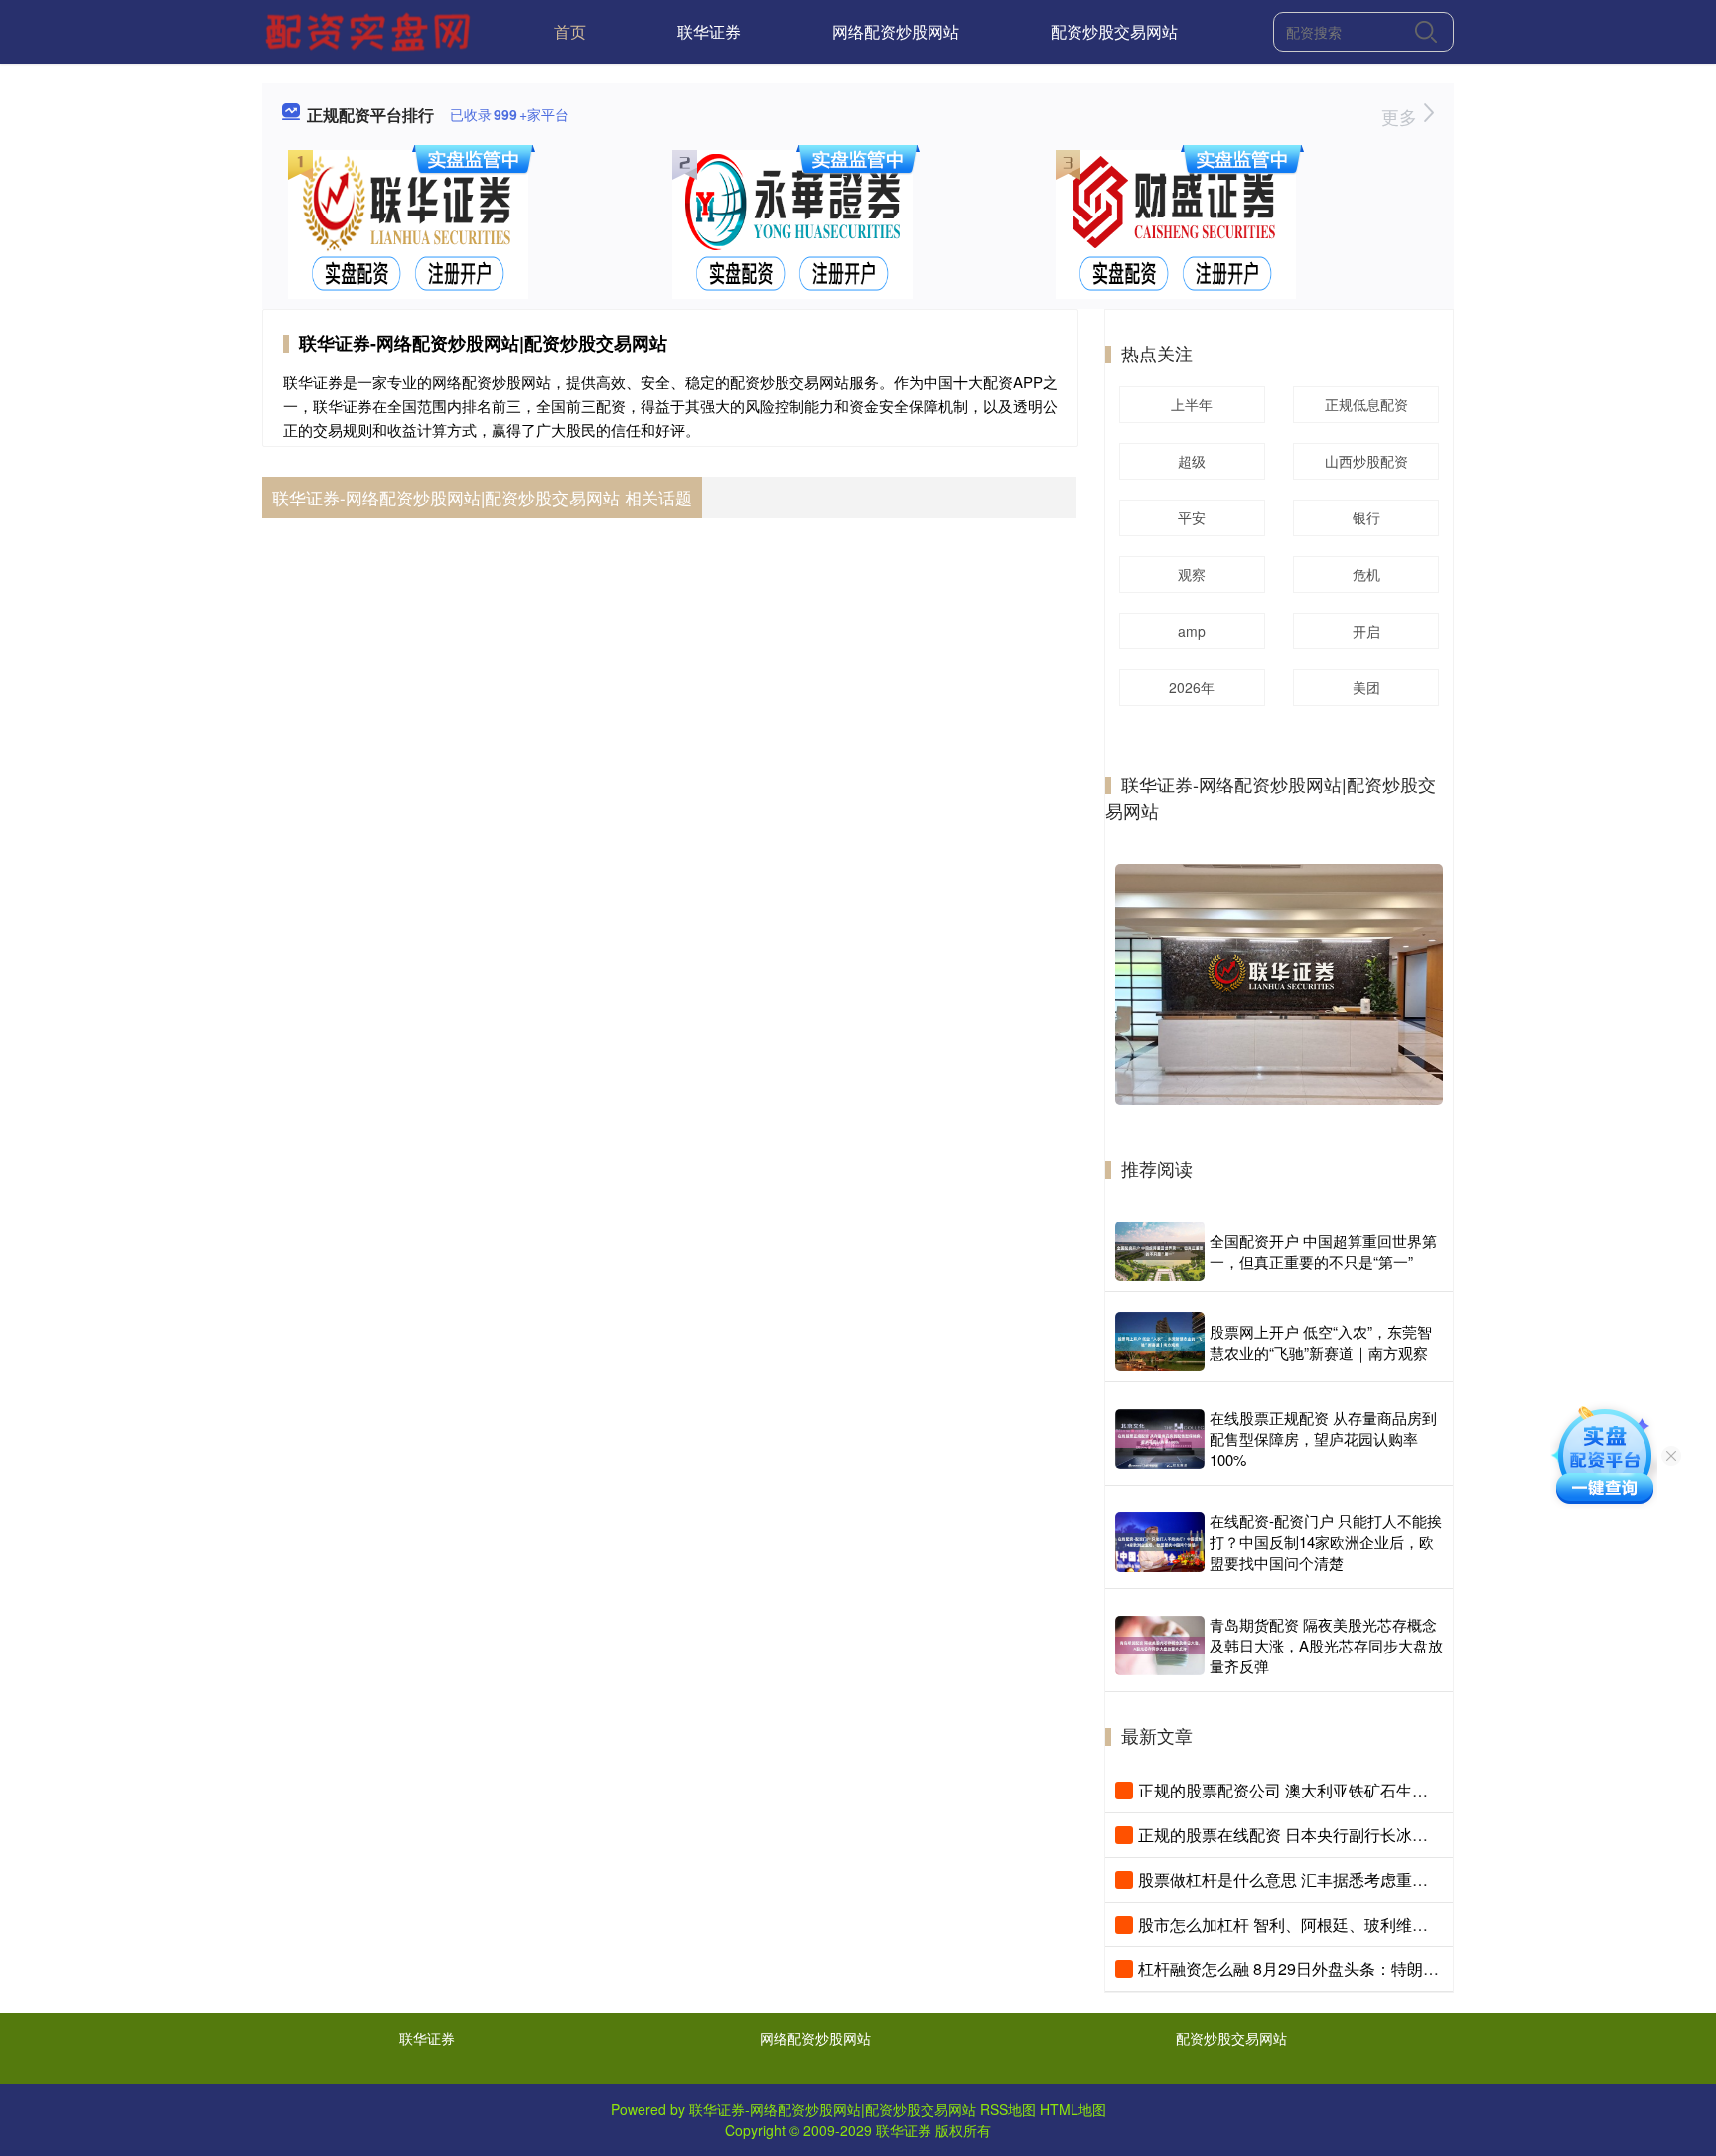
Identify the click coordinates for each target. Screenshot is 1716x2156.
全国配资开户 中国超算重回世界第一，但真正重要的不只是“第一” (1323, 1251)
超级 (1192, 461)
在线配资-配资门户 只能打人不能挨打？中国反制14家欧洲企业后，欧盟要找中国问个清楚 (1326, 1542)
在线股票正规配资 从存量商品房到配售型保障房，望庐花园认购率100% (1323, 1438)
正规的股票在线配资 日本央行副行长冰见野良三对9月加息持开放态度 (1383, 1835)
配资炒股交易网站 (1114, 31)
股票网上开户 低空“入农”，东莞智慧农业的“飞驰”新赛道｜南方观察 (1321, 1342)
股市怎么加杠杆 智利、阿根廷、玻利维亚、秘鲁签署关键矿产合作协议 (1386, 1924)
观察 (1192, 574)
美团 (1366, 687)
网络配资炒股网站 (896, 31)
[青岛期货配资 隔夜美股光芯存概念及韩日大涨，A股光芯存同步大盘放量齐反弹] (1160, 1646)
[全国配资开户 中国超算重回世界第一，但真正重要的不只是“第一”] (1160, 1251)
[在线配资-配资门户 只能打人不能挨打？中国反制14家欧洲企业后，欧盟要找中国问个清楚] (1160, 1542)
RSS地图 (1008, 2109)
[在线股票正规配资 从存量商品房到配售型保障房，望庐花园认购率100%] (1160, 1439)
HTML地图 (1073, 2109)
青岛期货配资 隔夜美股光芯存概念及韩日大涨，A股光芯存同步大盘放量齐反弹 (1326, 1645)
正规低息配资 (1366, 404)
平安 (1192, 517)
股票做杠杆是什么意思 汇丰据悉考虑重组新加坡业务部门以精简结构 (1378, 1879)
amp (1192, 631)
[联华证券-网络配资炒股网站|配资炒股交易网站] (370, 30)
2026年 (1192, 687)
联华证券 (709, 31)
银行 (1366, 517)
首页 (570, 31)
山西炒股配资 (1366, 461)
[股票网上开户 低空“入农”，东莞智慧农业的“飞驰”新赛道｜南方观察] (1160, 1342)
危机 (1366, 574)
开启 (1366, 631)
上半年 (1192, 404)
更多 (1402, 116)
